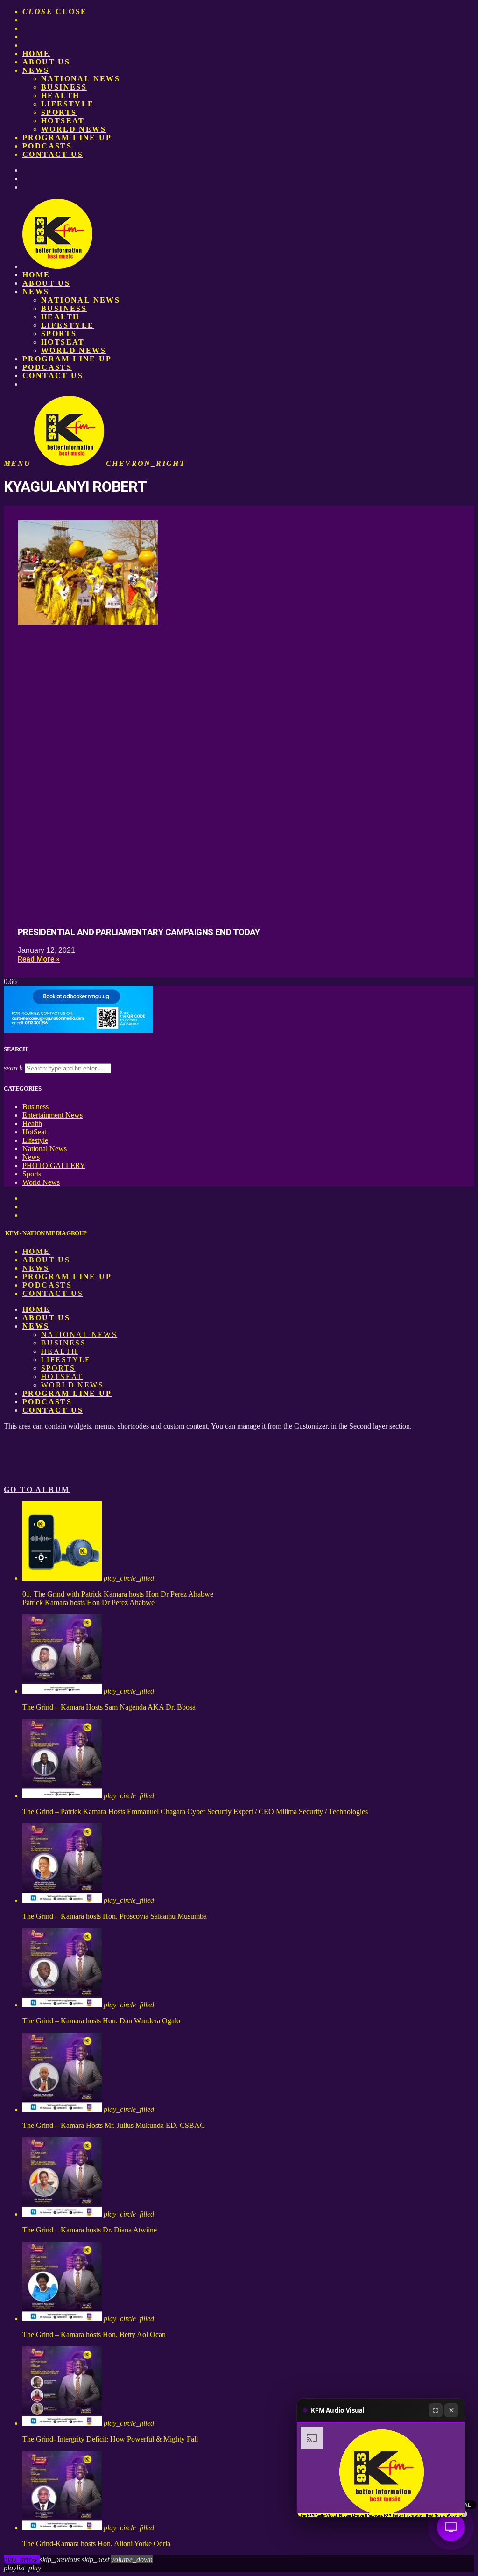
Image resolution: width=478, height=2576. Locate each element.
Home (36, 53)
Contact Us (53, 154)
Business (64, 87)
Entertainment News (53, 1115)
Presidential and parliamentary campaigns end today (139, 932)
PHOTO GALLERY (54, 1165)
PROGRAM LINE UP (67, 137)
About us (46, 62)
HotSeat (63, 121)
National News (81, 79)
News (36, 70)
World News (74, 129)
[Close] (451, 2410)
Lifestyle (68, 104)
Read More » (39, 959)
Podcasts (47, 146)
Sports (59, 112)
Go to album (37, 1489)
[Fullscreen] (436, 2410)
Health (60, 95)
